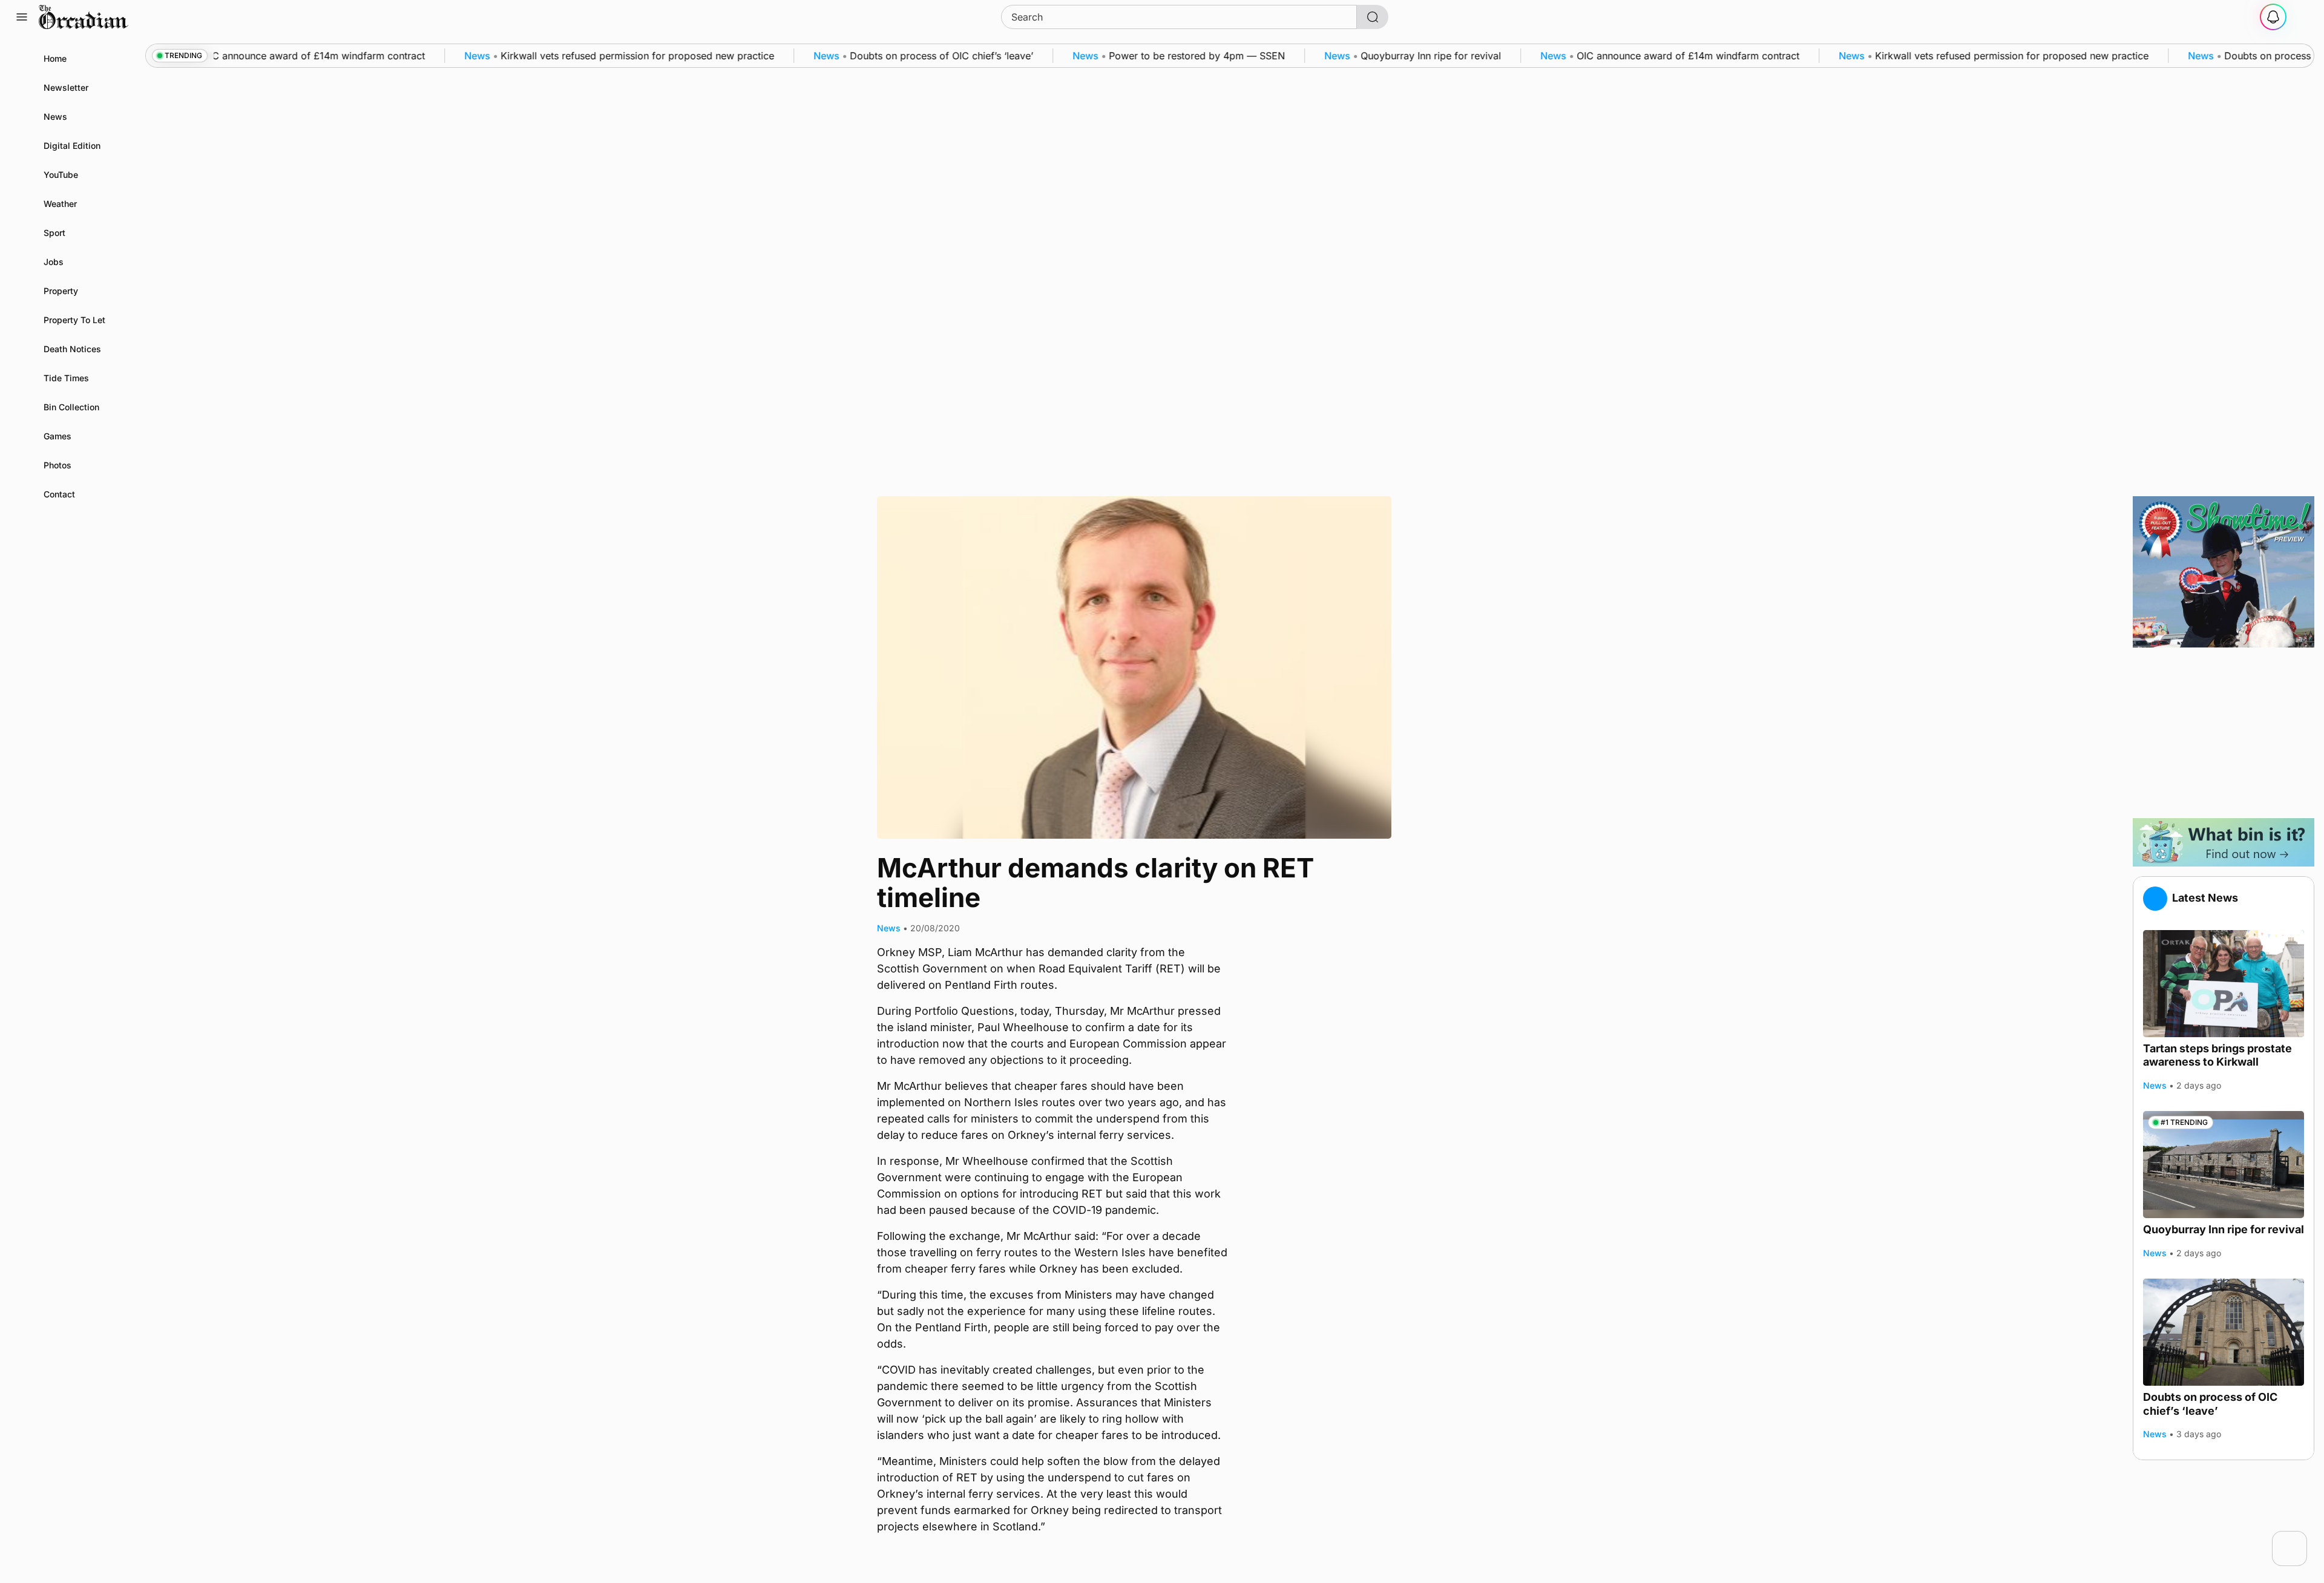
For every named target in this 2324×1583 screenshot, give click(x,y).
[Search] (1373, 17)
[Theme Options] (2302, 17)
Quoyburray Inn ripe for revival (2224, 1229)
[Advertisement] (2224, 733)
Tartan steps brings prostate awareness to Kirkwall (2217, 1055)
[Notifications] (2273, 17)
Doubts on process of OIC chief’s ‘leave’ (2210, 1404)
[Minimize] (2299, 1539)
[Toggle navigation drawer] (22, 17)
